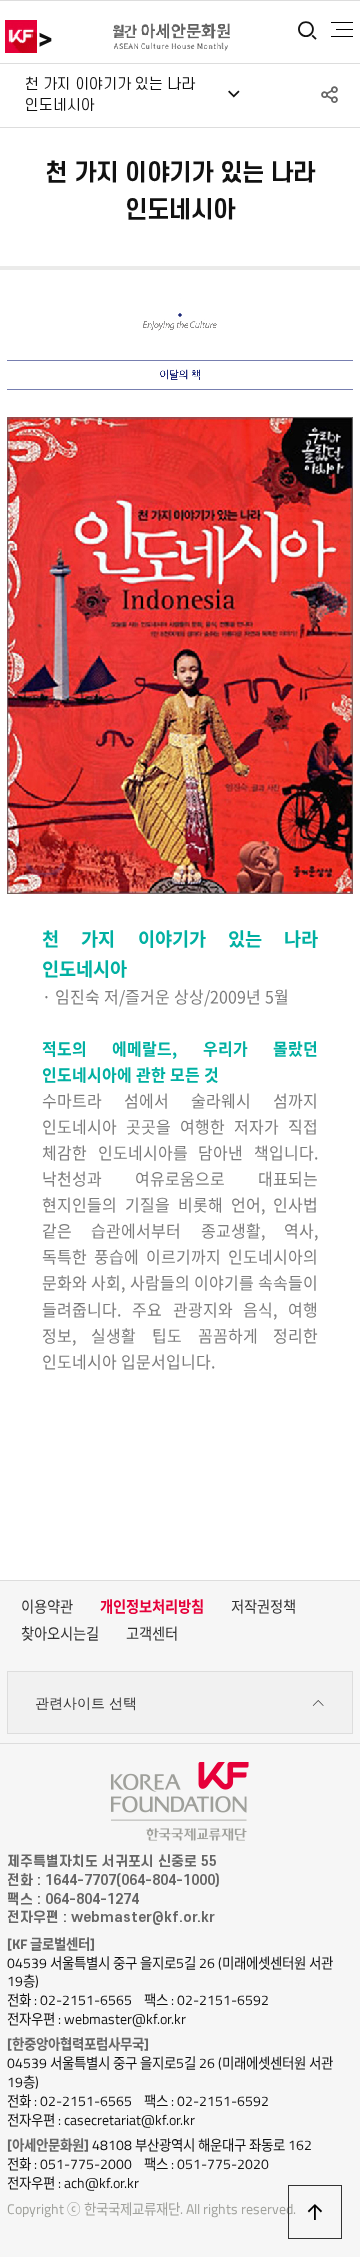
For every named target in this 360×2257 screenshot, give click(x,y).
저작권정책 (263, 1607)
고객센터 (152, 1634)
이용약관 (47, 1607)
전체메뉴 (342, 30)
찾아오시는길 (60, 1634)
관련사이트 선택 (86, 1703)
